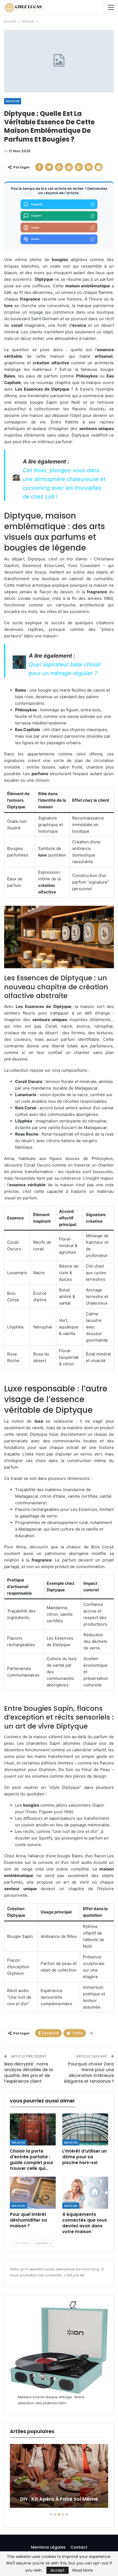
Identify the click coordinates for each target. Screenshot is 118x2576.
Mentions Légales (48, 2547)
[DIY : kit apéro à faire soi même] (59, 2476)
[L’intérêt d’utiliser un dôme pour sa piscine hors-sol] (85, 2129)
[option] (59, 2479)
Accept (57, 2570)
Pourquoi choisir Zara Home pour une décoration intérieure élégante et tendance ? (89, 2073)
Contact (79, 2547)
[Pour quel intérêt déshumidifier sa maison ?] (33, 2193)
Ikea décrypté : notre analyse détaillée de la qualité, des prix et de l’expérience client (29, 2073)
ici (82, 2275)
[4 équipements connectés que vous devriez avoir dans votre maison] (85, 2193)
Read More (83, 2570)
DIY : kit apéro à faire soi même (59, 2499)
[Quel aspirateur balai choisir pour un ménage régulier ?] (19, 662)
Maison (13, 101)
